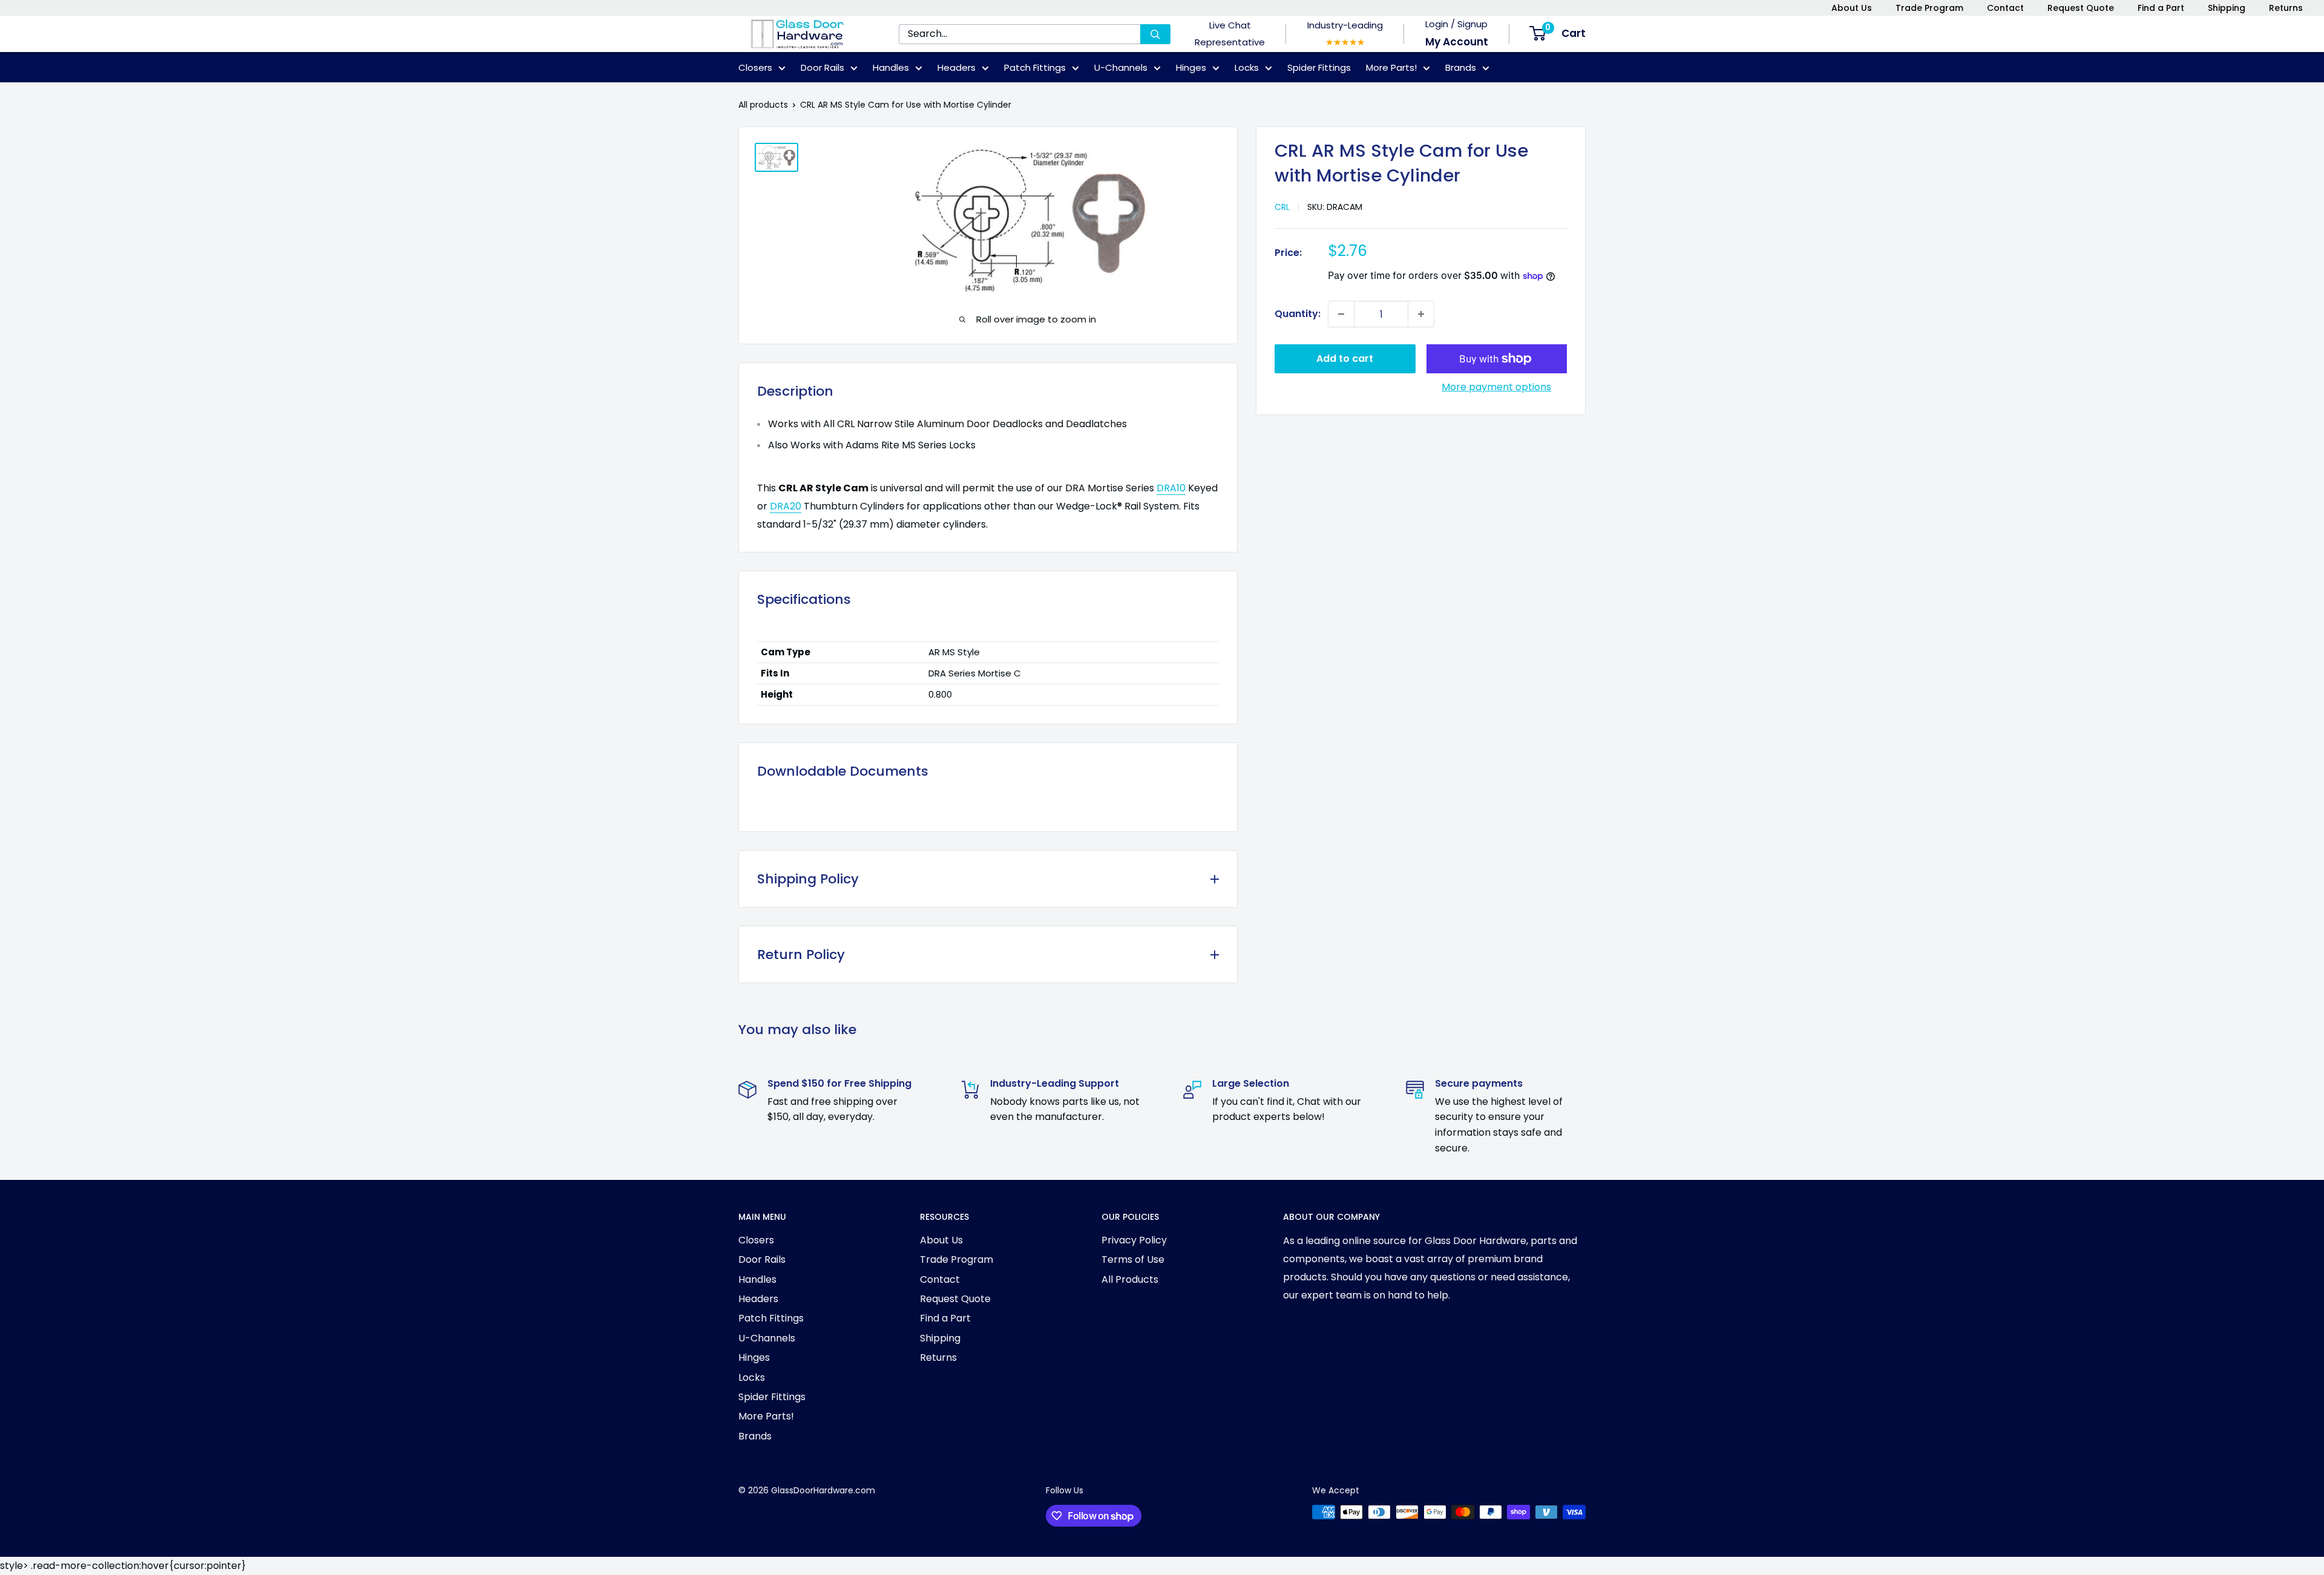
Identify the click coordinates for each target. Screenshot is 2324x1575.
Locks (1247, 67)
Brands (1461, 67)
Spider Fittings (1319, 67)
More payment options (1496, 387)
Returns (2286, 8)
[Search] (1155, 34)
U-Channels (1121, 67)
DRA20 (786, 506)
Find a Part (2161, 8)
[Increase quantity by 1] (1421, 314)
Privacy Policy (1134, 1240)
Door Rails (822, 67)
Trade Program (1929, 8)
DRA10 (1171, 488)
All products (763, 105)
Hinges (1191, 67)
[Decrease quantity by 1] (1341, 314)
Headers (957, 67)
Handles (891, 67)
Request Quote (2081, 8)
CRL (1282, 207)
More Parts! (1391, 67)
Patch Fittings (1035, 67)
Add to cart (1345, 359)
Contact (2005, 8)
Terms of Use (1133, 1259)
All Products (1130, 1279)
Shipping (2227, 8)
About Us (1852, 8)
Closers (755, 67)
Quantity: (1298, 314)
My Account (1457, 42)
